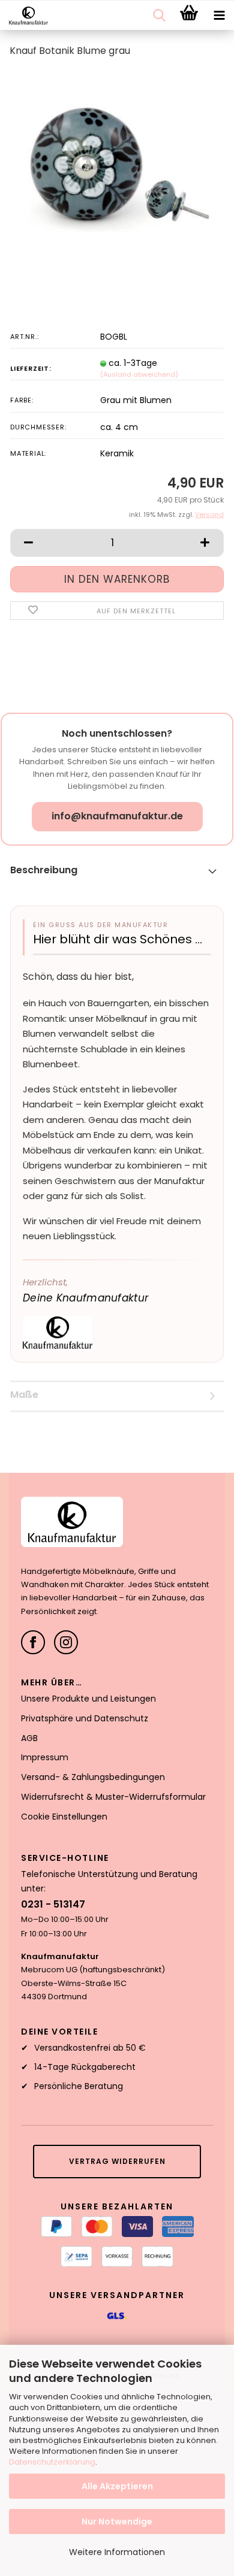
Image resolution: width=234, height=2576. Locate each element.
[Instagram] (66, 1642)
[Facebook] (33, 1642)
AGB (29, 1738)
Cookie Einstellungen (64, 1817)
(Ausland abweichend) (139, 374)
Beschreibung (44, 870)
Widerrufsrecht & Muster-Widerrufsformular (113, 1797)
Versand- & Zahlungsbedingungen (93, 1777)
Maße (24, 1395)
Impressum (45, 1757)
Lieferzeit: (31, 368)
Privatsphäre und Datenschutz (85, 1718)
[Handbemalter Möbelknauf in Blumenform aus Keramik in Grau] (117, 158)
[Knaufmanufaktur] (24, 16)
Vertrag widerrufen (117, 2161)
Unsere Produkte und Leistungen (88, 1699)
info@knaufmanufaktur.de (117, 816)
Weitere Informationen (117, 2552)
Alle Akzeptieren (117, 2486)
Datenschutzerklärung (52, 2462)
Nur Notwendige (117, 2521)
